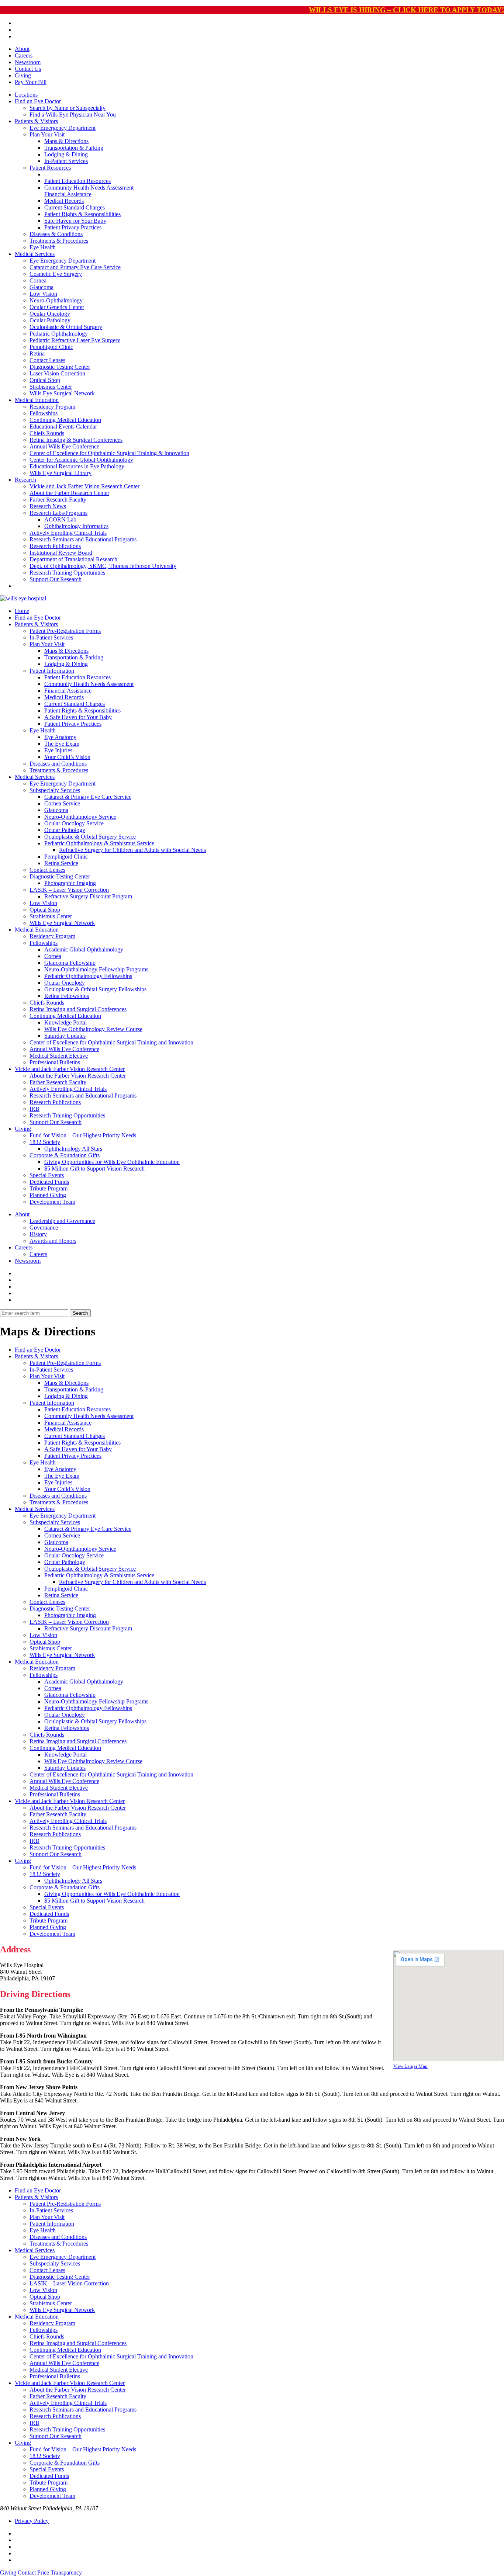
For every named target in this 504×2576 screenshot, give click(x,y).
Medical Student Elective (59, 1056)
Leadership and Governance (62, 1221)
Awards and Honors (53, 1241)
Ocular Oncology (50, 314)
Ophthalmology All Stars (73, 1149)
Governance (44, 1228)
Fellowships (44, 413)
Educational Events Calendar (63, 427)
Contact (27, 2572)
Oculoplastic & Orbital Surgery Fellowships (95, 989)
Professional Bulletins (55, 1062)
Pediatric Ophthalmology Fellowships (88, 976)
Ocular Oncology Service (74, 823)
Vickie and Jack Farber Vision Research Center (84, 486)
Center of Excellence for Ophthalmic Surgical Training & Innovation (109, 453)
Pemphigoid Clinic (51, 347)
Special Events (47, 1175)
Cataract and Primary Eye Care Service (75, 267)
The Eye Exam (62, 744)
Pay (31, 82)
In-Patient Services (66, 161)
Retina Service (61, 863)
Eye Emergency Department (63, 128)
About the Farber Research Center (69, 493)
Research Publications (55, 546)
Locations (26, 95)
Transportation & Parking (74, 148)
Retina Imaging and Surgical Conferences (78, 1009)
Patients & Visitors (36, 121)
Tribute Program (49, 1188)
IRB (34, 1109)
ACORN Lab (60, 519)
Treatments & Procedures (59, 241)
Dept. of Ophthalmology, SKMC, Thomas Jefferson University (103, 566)
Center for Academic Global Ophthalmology (81, 460)
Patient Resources (50, 168)
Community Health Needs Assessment (89, 188)
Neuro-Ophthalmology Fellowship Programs (96, 969)
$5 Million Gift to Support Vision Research (94, 1169)
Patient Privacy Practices (73, 227)
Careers (24, 56)
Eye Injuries (58, 750)
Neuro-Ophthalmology (56, 300)
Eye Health (43, 247)
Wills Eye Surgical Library (61, 473)
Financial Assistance (68, 194)
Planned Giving (48, 1195)
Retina (37, 353)
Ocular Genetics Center (57, 307)
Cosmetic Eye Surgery (56, 274)
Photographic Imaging (70, 883)
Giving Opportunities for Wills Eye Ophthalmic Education (112, 1162)
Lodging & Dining (66, 154)
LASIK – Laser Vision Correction (69, 890)
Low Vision (43, 294)
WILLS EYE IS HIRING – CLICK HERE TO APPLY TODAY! (406, 10)
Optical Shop (45, 380)
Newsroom (28, 62)
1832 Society (45, 1142)
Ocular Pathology (50, 320)
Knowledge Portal (65, 1022)
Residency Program (52, 407)
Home (22, 611)
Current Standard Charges (75, 207)
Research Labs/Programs (58, 513)
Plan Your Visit (47, 134)
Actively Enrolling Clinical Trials (68, 533)
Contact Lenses (47, 360)
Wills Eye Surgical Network (62, 393)
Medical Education (37, 400)
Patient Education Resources (77, 181)
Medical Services (35, 254)
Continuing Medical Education (65, 420)
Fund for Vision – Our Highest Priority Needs (83, 1135)
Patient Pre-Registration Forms (65, 631)
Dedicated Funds (49, 1182)
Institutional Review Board (61, 553)
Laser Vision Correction (57, 373)
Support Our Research (56, 579)
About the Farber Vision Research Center (78, 1076)
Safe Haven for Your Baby (75, 221)
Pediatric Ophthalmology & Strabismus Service (99, 843)
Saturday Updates (65, 1036)
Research (25, 480)
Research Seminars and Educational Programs (83, 539)
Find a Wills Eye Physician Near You (73, 115)
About (22, 49)
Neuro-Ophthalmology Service (80, 817)
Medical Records (64, 201)
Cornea (38, 280)
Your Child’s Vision (67, 757)
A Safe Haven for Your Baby (78, 717)
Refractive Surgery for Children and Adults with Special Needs (132, 850)
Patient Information (52, 671)
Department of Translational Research (73, 559)
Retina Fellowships (67, 996)
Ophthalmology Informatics (76, 526)
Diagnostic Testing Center (60, 367)
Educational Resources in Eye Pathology (77, 466)
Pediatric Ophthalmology (59, 334)
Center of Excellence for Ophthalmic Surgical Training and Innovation (111, 1042)
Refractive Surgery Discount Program (88, 896)
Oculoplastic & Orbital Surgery (66, 327)
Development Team (52, 1202)
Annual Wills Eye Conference (64, 446)
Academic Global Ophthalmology (84, 949)
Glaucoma (42, 287)
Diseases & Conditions (56, 234)
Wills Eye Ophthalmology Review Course (93, 1029)
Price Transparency (60, 2572)
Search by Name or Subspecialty (68, 108)
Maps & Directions (66, 141)
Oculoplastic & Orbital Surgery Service (90, 837)
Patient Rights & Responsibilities (82, 214)
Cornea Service (62, 803)
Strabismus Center (51, 387)
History (38, 1234)
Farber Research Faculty (58, 500)
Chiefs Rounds (47, 433)
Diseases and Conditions (58, 764)
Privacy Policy (32, 2521)
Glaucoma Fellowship (70, 963)
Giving (23, 75)
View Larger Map (410, 2066)
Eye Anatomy (60, 737)
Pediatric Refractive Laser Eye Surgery (75, 340)
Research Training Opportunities (67, 573)
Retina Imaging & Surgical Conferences (76, 440)
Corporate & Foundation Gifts (65, 1155)
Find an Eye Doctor (38, 101)
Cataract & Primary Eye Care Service (88, 797)
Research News (48, 506)
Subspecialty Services (55, 790)
